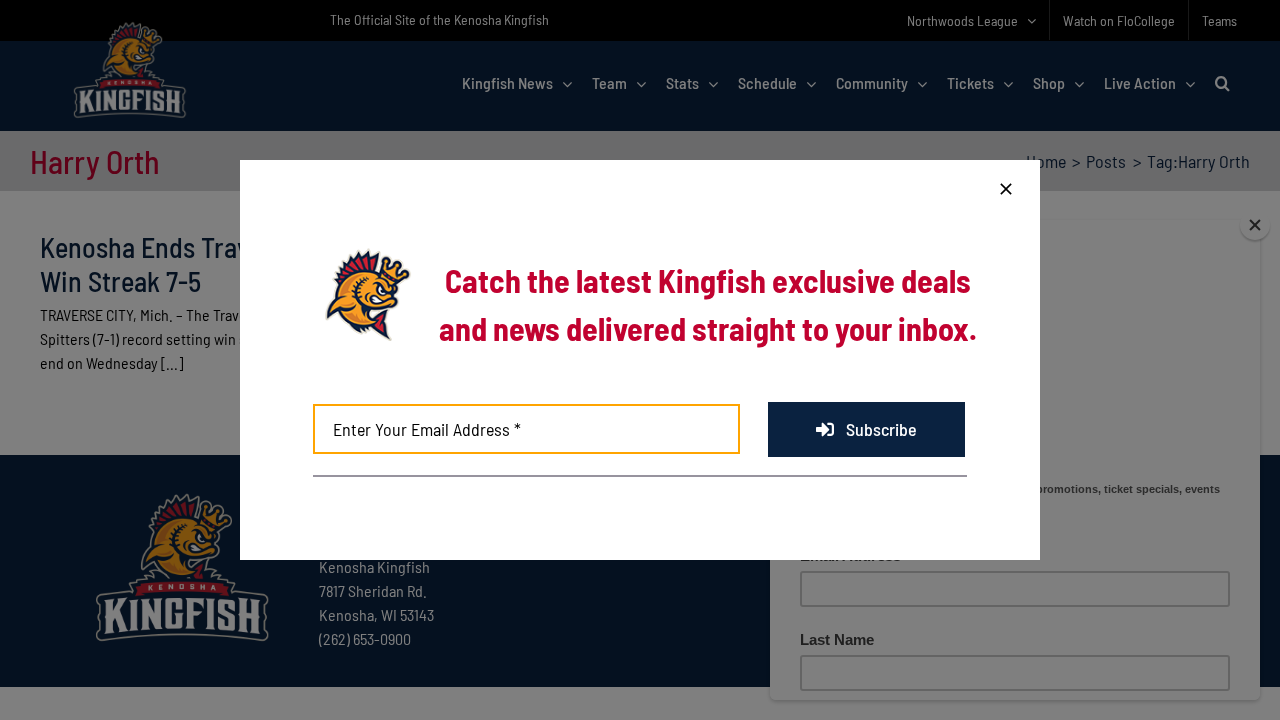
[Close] (1006, 189)
